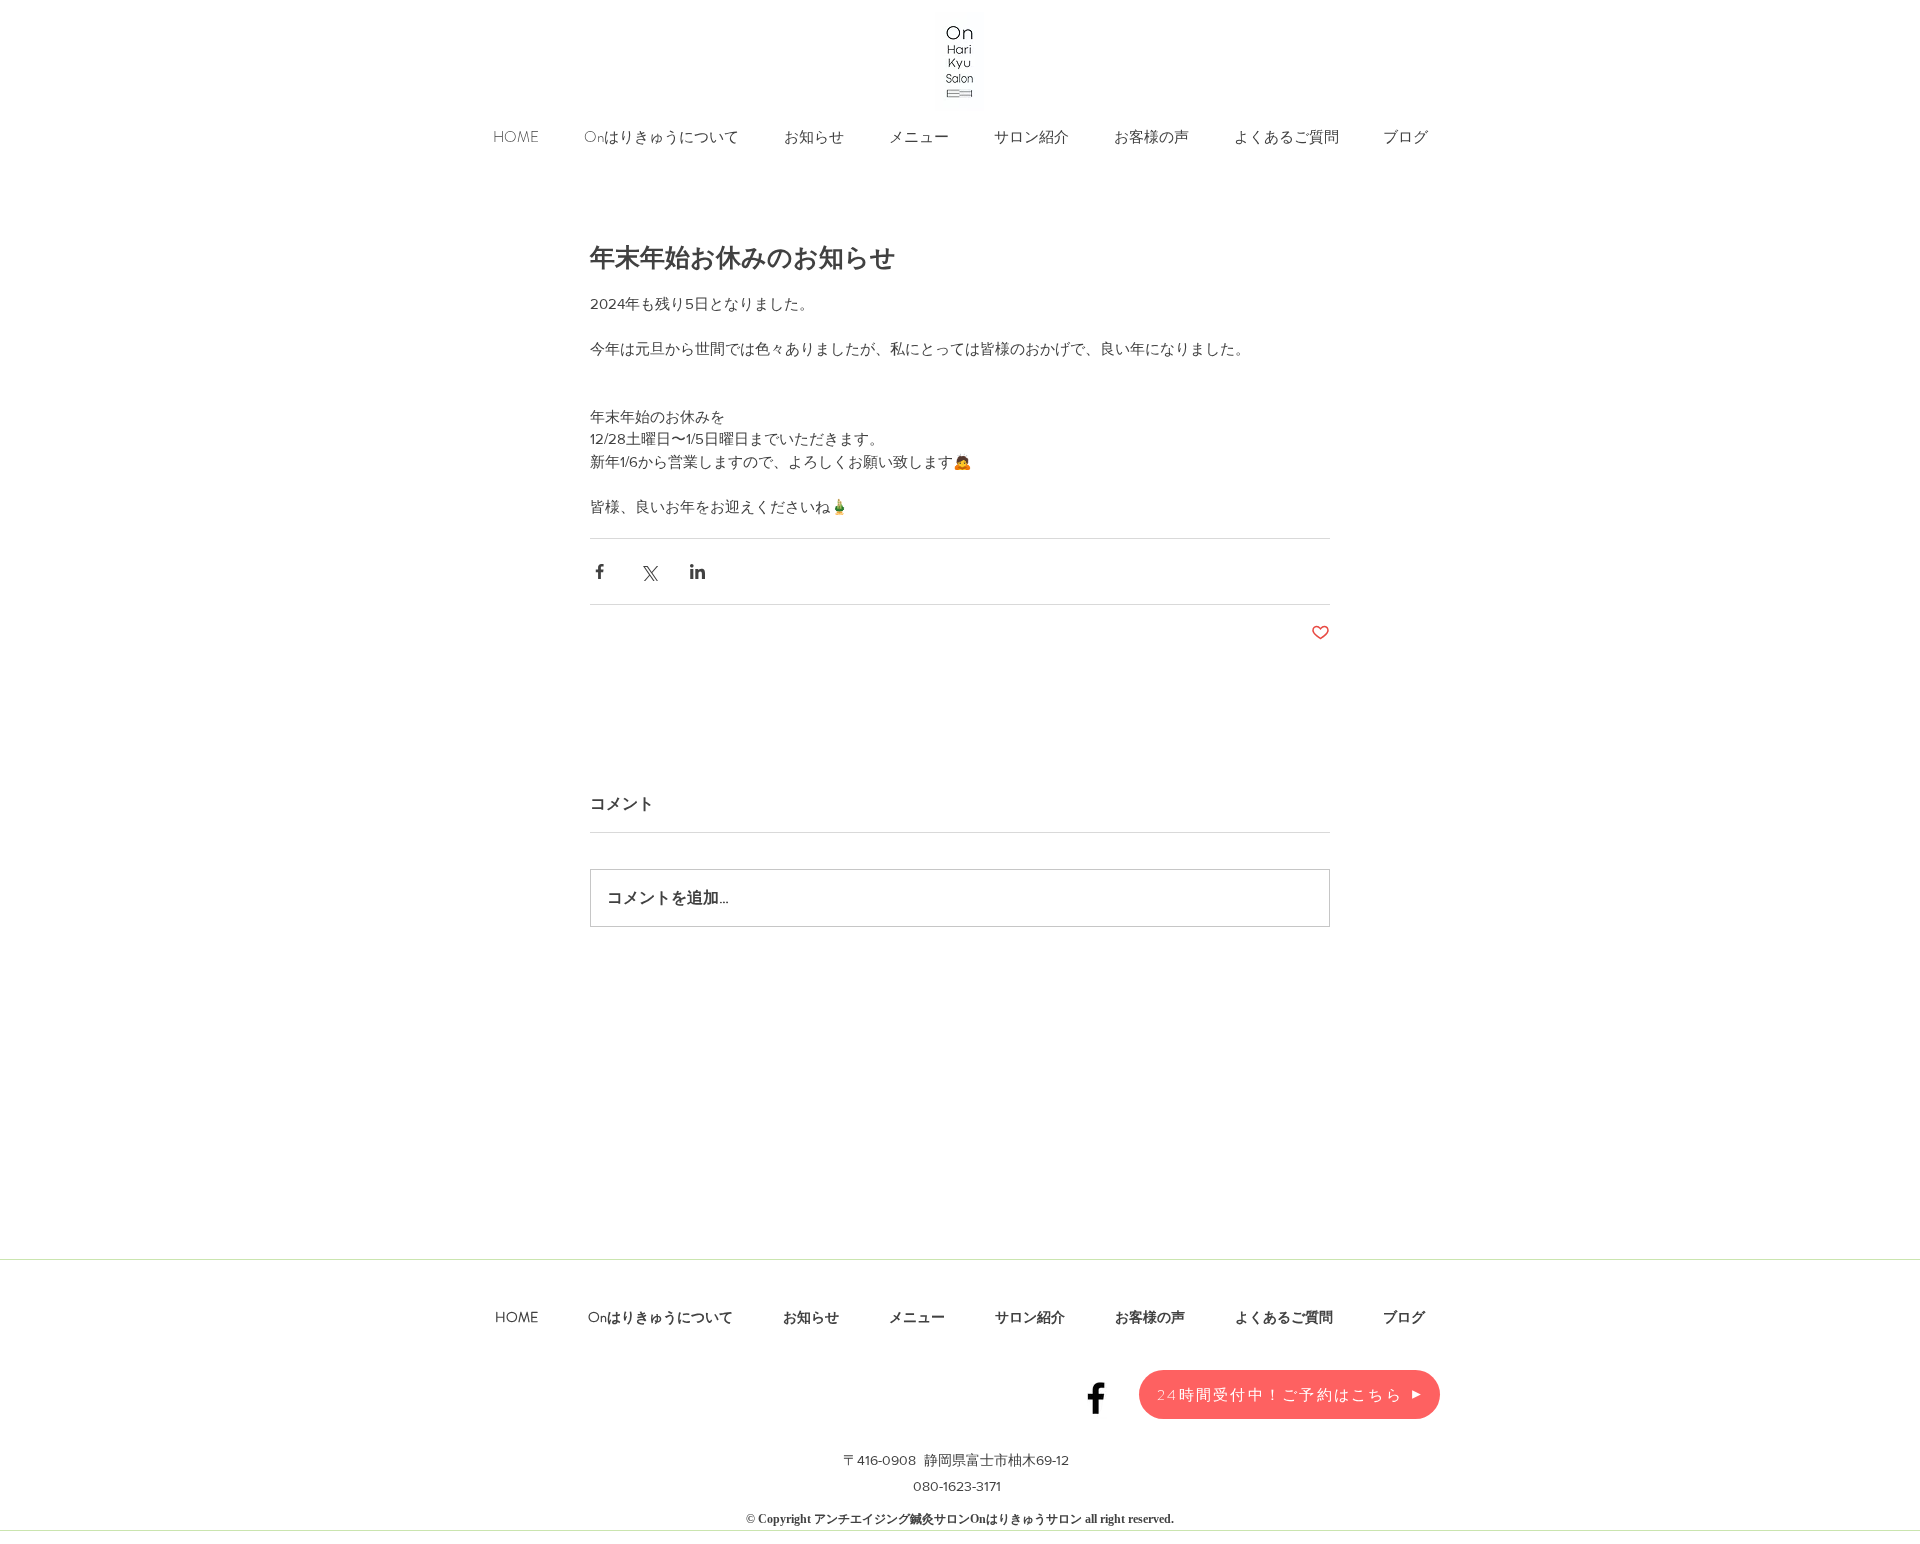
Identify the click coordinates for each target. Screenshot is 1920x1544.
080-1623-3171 (957, 1486)
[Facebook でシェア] (599, 571)
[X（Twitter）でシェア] (648, 571)
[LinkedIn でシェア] (697, 571)
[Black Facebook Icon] (1096, 1398)
